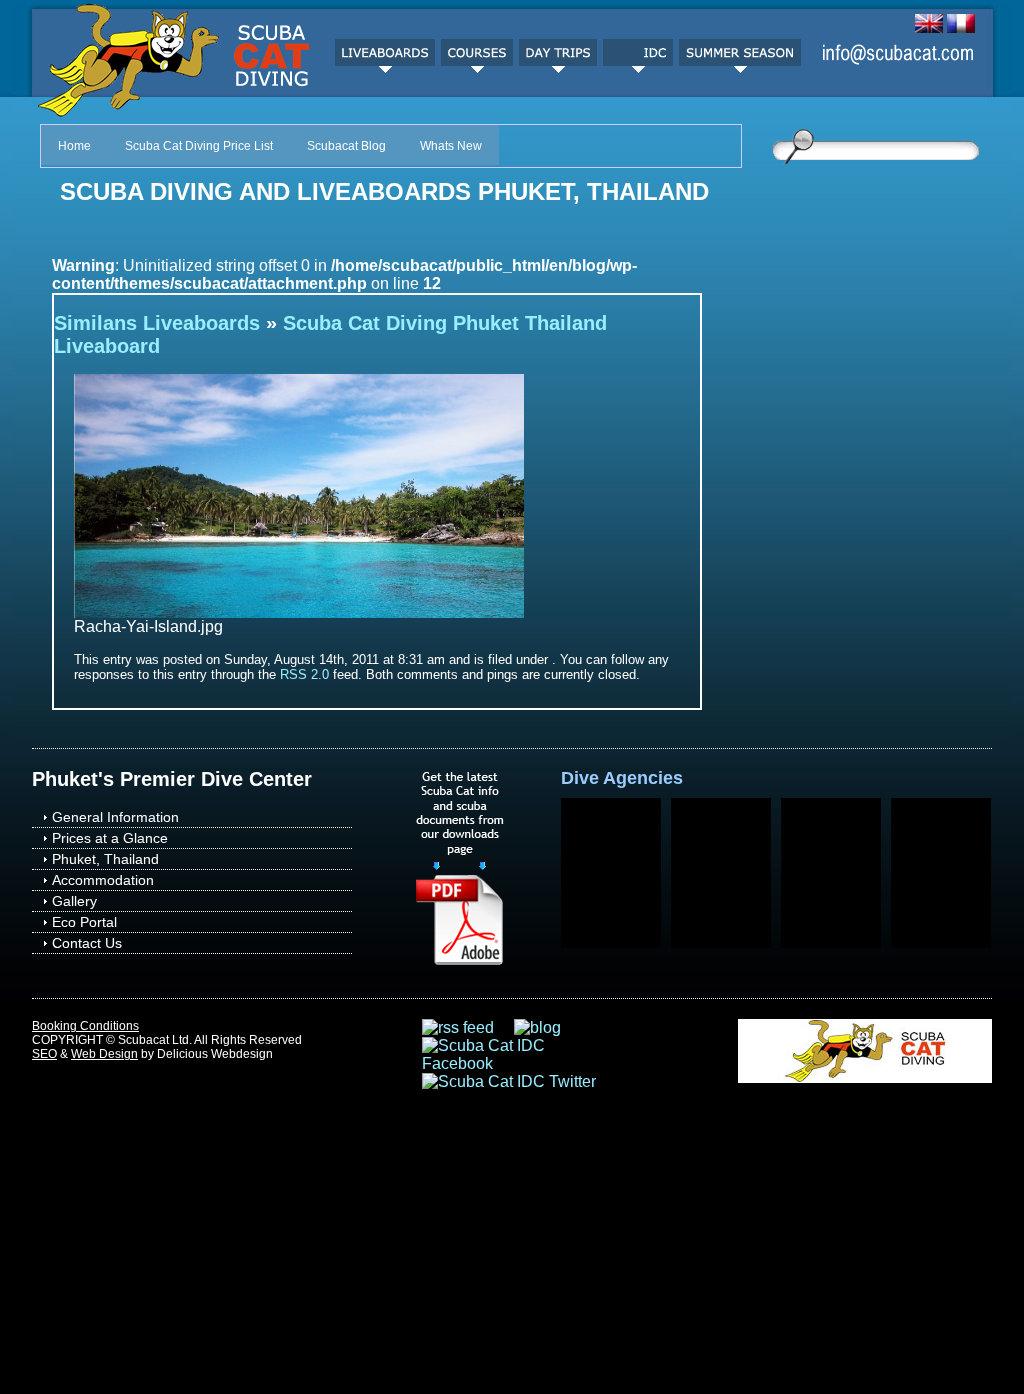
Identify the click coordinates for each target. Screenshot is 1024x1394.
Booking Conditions (85, 1026)
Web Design (104, 1054)
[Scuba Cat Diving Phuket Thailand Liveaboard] (299, 612)
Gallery (74, 901)
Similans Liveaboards (157, 323)
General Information (115, 817)
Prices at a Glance (110, 838)
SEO (44, 1054)
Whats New (451, 146)
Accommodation (103, 880)
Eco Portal (84, 922)
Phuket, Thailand (105, 859)
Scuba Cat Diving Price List (199, 146)
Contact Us (87, 943)
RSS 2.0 (304, 674)
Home (74, 146)
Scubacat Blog (346, 146)
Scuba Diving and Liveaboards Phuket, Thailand (384, 191)
